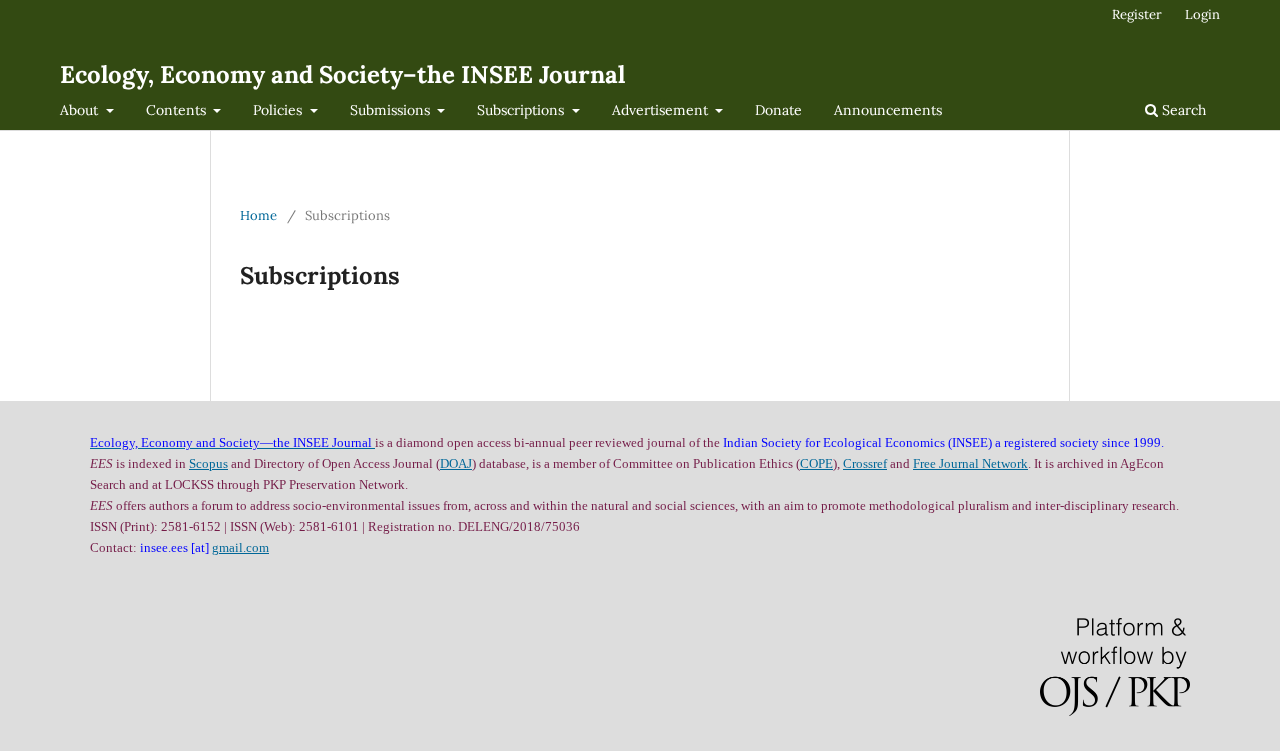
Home (258, 215)
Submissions (392, 110)
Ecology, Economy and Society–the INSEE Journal (342, 74)
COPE (816, 463)
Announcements (888, 110)
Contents (178, 110)
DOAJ (456, 463)
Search (1182, 110)
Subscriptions (522, 110)
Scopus (208, 463)
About (81, 110)
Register (1137, 14)
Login (1202, 14)
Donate (778, 110)
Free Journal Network (970, 463)
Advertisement (662, 110)
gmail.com (240, 547)
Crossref (865, 463)
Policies (279, 110)
